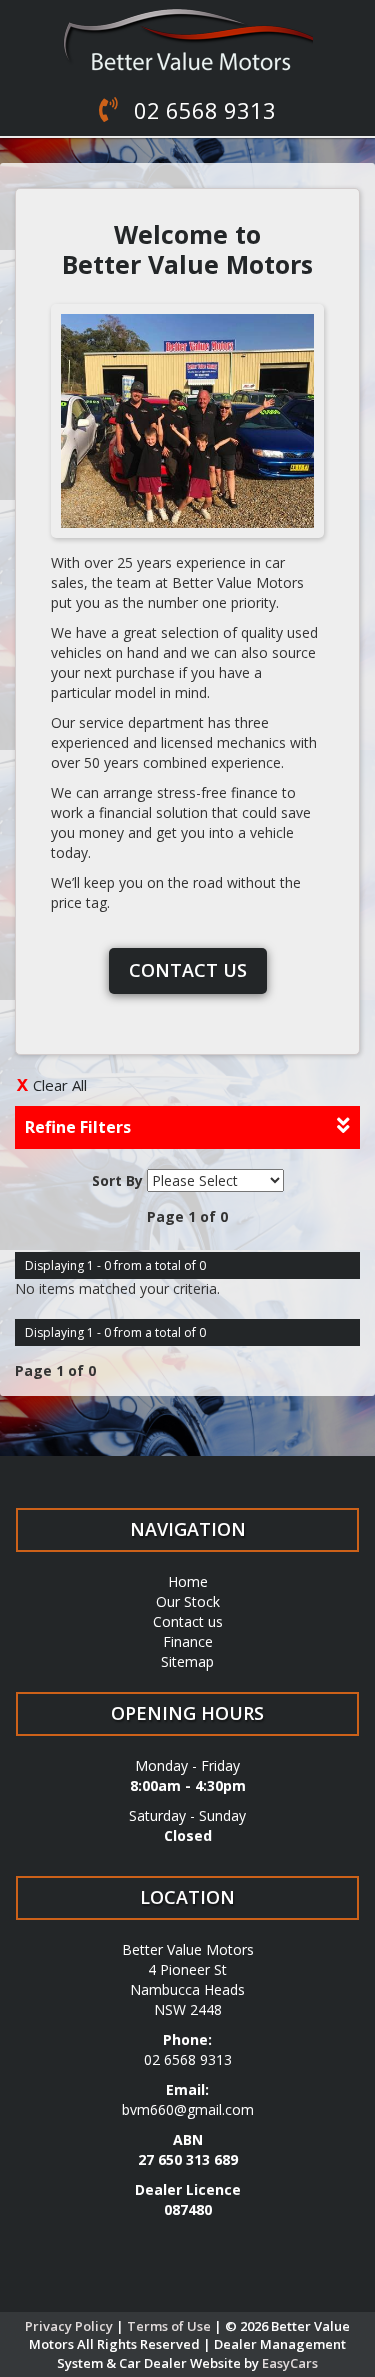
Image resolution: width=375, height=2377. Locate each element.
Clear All (60, 1085)
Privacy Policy (70, 2326)
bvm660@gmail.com (188, 2109)
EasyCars (290, 2363)
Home (188, 1581)
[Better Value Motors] (187, 40)
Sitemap (187, 1661)
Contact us (188, 970)
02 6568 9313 (202, 110)
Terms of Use (170, 2326)
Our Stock (188, 1601)
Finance (188, 1641)
